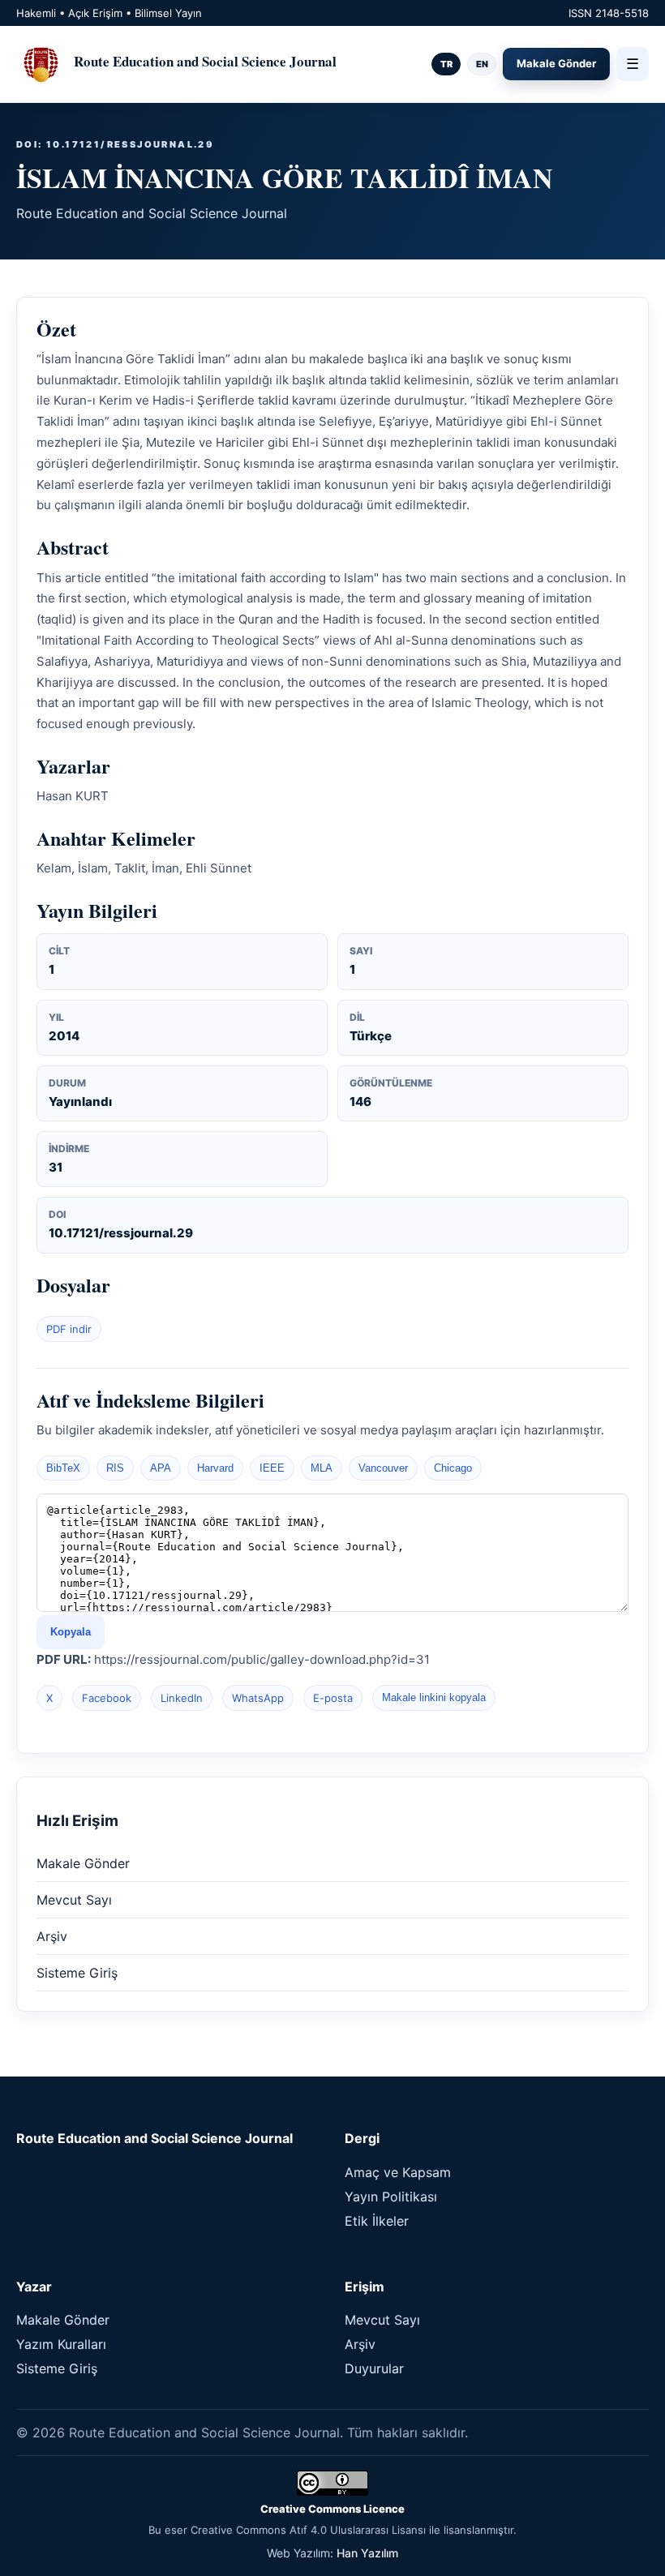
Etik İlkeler (377, 2221)
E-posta (333, 1698)
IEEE (272, 1468)
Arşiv (52, 1936)
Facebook (107, 1698)
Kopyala (71, 1632)
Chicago (453, 1468)
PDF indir (69, 1329)
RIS (115, 1468)
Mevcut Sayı (74, 1900)
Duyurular (374, 2368)
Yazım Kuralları (61, 2344)
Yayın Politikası (391, 2197)
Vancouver (383, 1468)
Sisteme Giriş (77, 1973)
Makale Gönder (556, 63)
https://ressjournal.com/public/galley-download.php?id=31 (262, 1659)
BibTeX (63, 1468)
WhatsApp (258, 1698)
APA (161, 1468)
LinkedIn (182, 1698)
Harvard (215, 1468)
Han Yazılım (367, 2553)
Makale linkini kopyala (434, 1697)
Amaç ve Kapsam (398, 2172)
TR (446, 64)
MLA (322, 1468)
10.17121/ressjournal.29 (121, 1233)
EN (482, 64)
